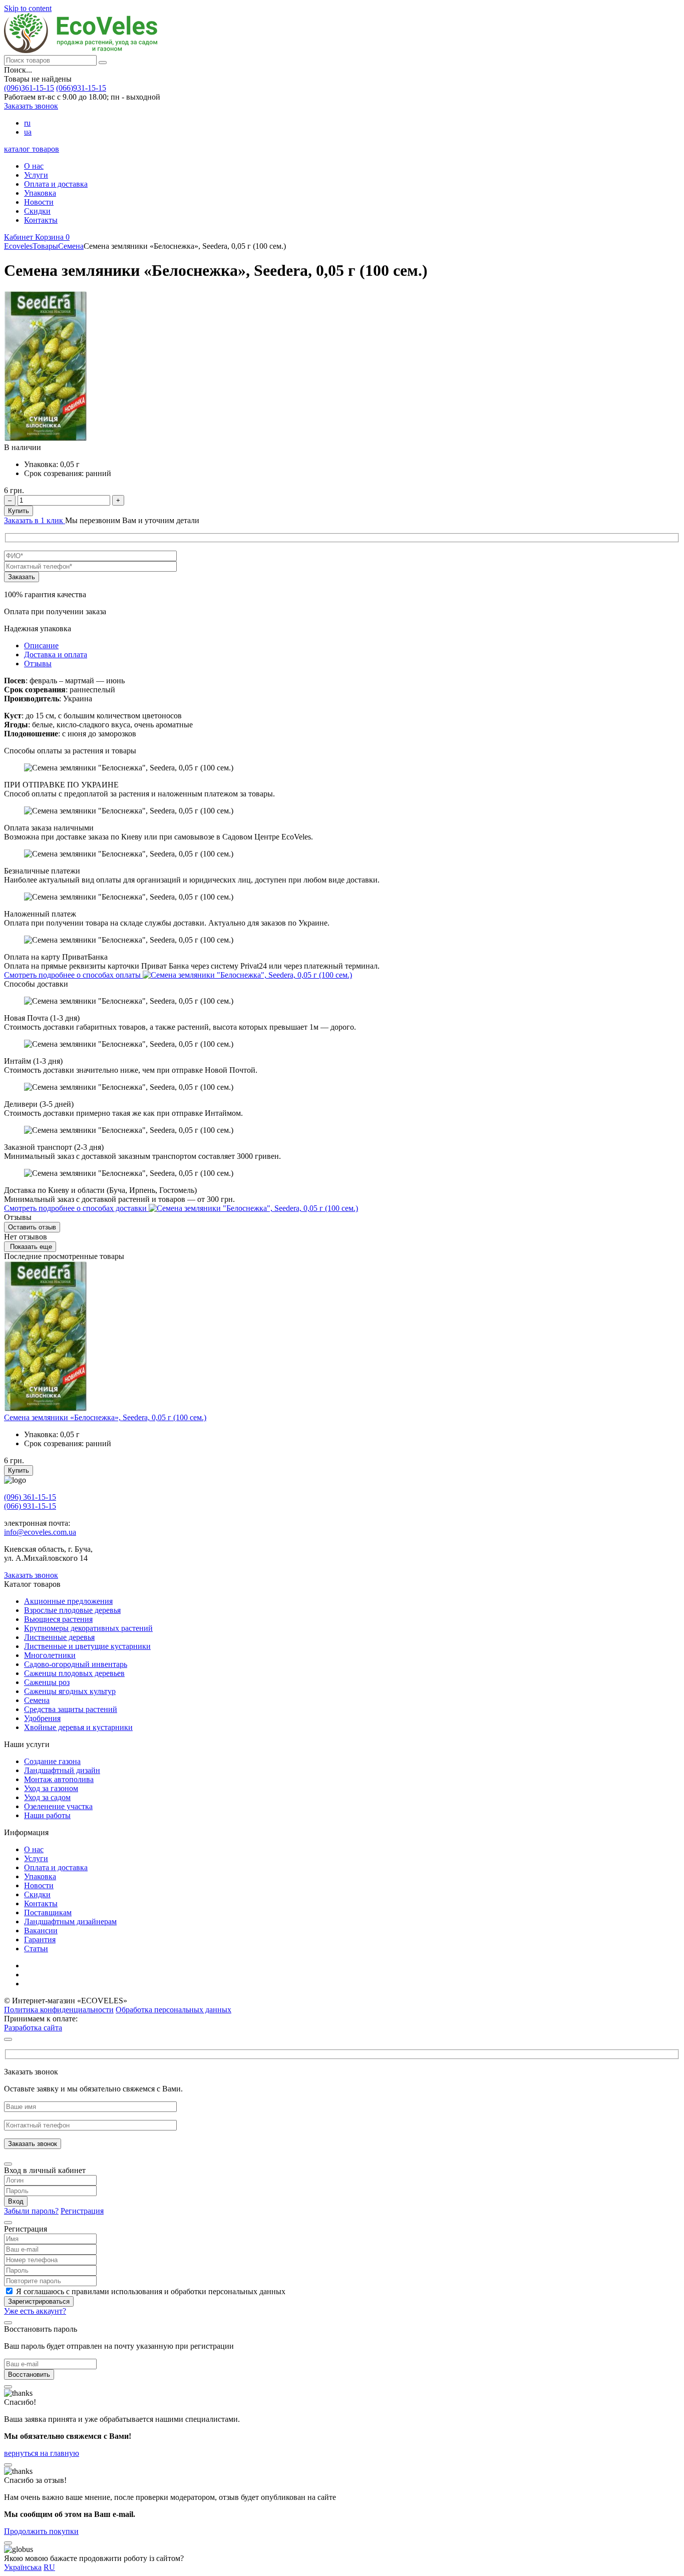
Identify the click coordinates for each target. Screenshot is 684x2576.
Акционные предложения (68, 1601)
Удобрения (42, 1718)
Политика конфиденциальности (59, 2010)
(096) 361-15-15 (30, 1497)
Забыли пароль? (31, 2211)
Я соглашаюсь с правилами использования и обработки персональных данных (151, 2291)
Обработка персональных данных (174, 2010)
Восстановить (29, 2375)
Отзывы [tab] (38, 664)
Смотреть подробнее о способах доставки (76, 1208)
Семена (37, 1700)
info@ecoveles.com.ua (40, 1532)
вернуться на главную (42, 2453)
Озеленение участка (58, 1806)
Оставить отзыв (32, 1227)
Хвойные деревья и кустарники (78, 1727)
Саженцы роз (47, 1682)
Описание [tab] (41, 646)
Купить (19, 511)
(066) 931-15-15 (30, 1506)
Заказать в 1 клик (35, 520)
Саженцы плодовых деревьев (74, 1673)
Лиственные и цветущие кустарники (87, 1646)
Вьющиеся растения (58, 1619)
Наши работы (47, 1815)
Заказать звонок (31, 106)
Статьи (36, 1949)
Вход (16, 2201)
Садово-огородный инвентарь (76, 1664)
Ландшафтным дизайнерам (70, 1921)
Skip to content (28, 8)
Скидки (37, 211)
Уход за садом (47, 1797)
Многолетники (50, 1655)
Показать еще (30, 1247)
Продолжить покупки (41, 2531)
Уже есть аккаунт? (35, 2311)
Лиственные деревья (59, 1637)
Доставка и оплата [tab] (56, 655)
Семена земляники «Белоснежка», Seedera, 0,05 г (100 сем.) (105, 1417)
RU (49, 2567)
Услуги (36, 175)
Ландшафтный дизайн (62, 1770)
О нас (34, 166)
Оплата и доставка (56, 184)
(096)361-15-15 (29, 88)
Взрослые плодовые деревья (72, 1610)
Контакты (41, 220)
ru (27, 123)
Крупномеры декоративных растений (88, 1628)
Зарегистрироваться (39, 2301)
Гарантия (40, 1940)
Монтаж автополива (59, 1779)
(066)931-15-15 (81, 88)
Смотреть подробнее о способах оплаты (73, 975)
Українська (23, 2567)
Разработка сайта (33, 2028)
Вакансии (41, 1930)
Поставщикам (48, 1912)
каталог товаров (32, 149)
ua (28, 132)
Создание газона (52, 1761)
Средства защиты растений (71, 1709)
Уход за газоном (51, 1788)
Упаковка (40, 193)
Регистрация (82, 2211)
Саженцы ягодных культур (70, 1691)
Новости (39, 202)
